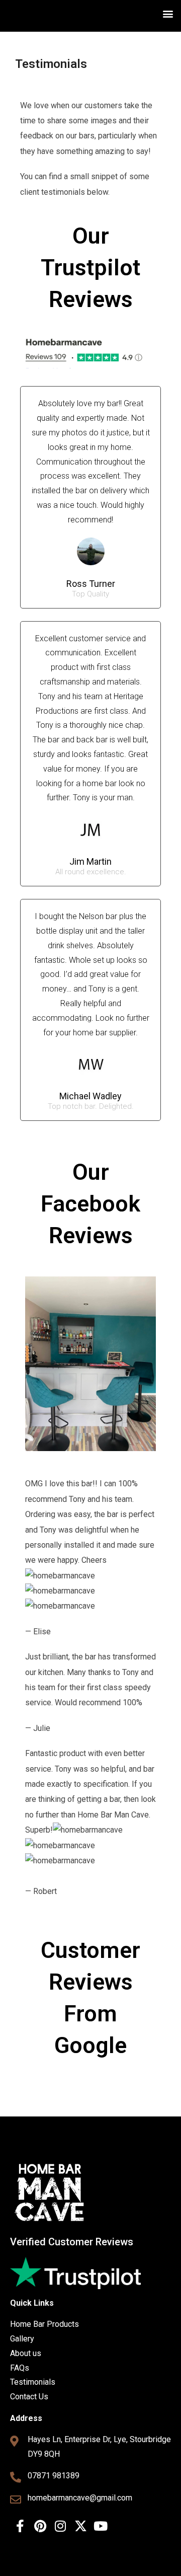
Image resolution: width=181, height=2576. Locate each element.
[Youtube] (101, 2526)
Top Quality (90, 594)
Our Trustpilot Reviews (90, 268)
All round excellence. (91, 872)
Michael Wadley (90, 1096)
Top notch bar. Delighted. (91, 1107)
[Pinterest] (40, 2526)
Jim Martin (90, 861)
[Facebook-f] (20, 2526)
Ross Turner (91, 584)
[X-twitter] (80, 2526)
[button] (168, 13)
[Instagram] (60, 2526)
